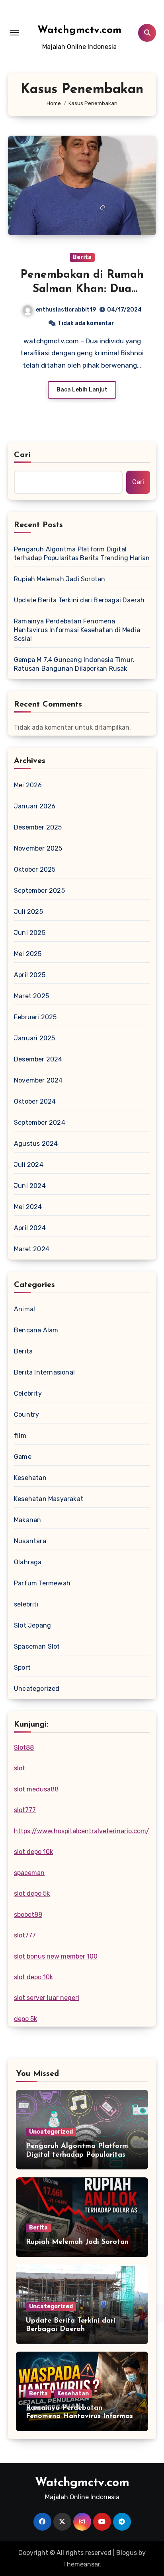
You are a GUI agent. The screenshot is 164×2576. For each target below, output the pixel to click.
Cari (22, 455)
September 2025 (39, 891)
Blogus (127, 2553)
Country (26, 1415)
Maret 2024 (32, 1249)
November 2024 (38, 1080)
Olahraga (28, 1562)
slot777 (25, 1810)
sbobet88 (28, 1915)
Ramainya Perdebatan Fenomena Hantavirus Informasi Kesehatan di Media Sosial (77, 630)
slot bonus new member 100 (56, 1956)
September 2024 (40, 1122)
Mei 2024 (28, 1207)
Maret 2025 (31, 996)
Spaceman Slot (37, 1646)
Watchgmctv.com (79, 30)
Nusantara (30, 1541)
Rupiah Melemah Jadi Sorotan (60, 579)
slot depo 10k (33, 1852)
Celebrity (28, 1393)
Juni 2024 (30, 1186)
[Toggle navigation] (14, 33)
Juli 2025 (28, 912)
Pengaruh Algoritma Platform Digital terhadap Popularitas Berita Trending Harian (82, 554)
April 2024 (30, 1228)
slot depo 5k (32, 1894)
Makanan (27, 1520)
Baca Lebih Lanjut (82, 390)
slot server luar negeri (47, 1998)
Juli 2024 (29, 1165)
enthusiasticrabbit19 (66, 310)
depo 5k (25, 2019)
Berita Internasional (44, 1372)
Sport (22, 1668)
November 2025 (38, 848)
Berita (82, 257)
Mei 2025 (28, 954)
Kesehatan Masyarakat (49, 1499)
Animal (24, 1309)
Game (23, 1457)
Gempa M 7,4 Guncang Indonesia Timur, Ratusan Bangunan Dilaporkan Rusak (74, 664)
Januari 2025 (34, 1038)
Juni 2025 (30, 933)
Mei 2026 (28, 785)
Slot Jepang (32, 1625)
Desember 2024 (38, 1059)
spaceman (29, 1873)
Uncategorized (37, 1689)
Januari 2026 (35, 806)
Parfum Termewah (42, 1583)
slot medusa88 (36, 1789)
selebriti (26, 1604)
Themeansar (81, 2564)
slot (20, 1768)
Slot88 (24, 1748)
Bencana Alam (36, 1330)
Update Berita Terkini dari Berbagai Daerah (79, 600)
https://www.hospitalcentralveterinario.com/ (82, 1831)
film (20, 1436)
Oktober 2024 (35, 1101)
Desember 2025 (38, 827)
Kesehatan (30, 1478)
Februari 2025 (35, 1017)
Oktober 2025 (35, 869)
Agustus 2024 (36, 1144)
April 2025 (30, 975)
